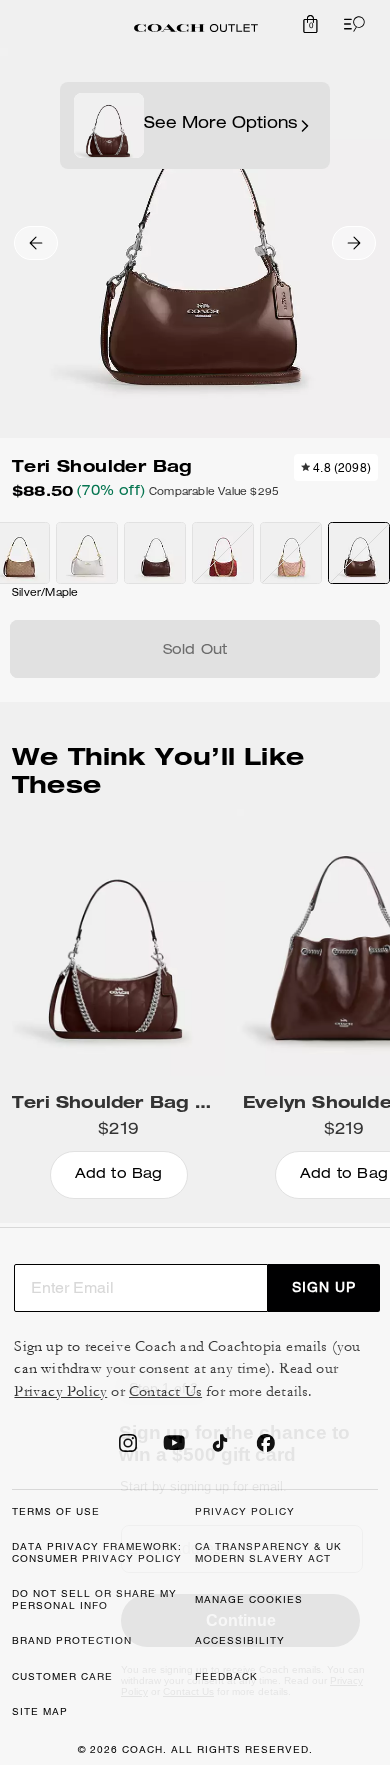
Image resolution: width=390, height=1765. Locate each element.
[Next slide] (354, 243)
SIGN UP (324, 1287)
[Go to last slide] (36, 243)
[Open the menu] (350, 24)
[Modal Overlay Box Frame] (240, 1535)
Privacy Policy (60, 1391)
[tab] (196, 28)
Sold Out (195, 651)
